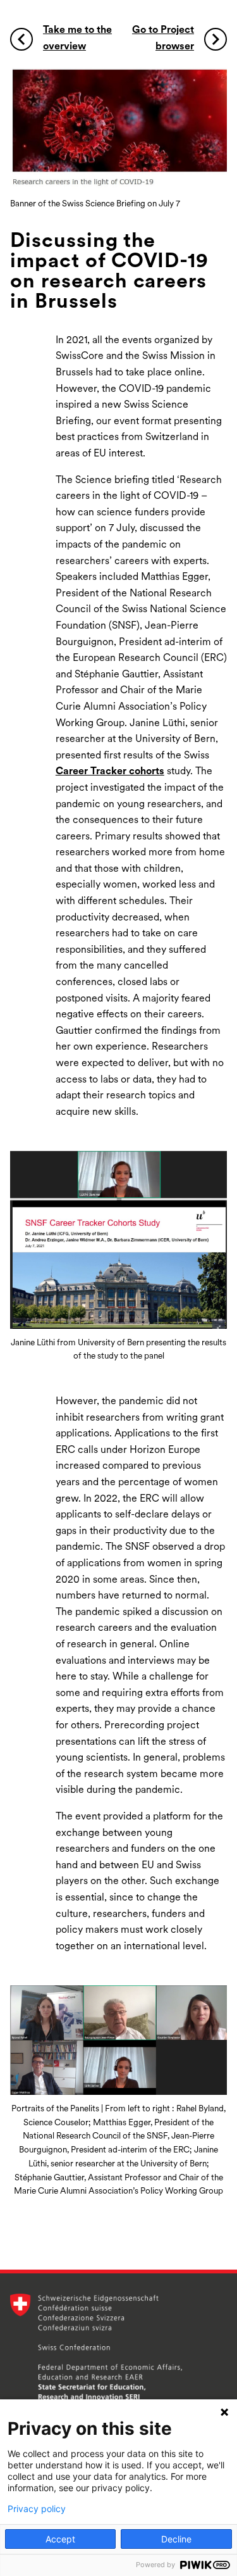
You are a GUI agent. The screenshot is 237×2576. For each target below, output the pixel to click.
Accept (60, 2539)
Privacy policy (37, 2509)
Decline (176, 2539)
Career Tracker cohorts (110, 772)
